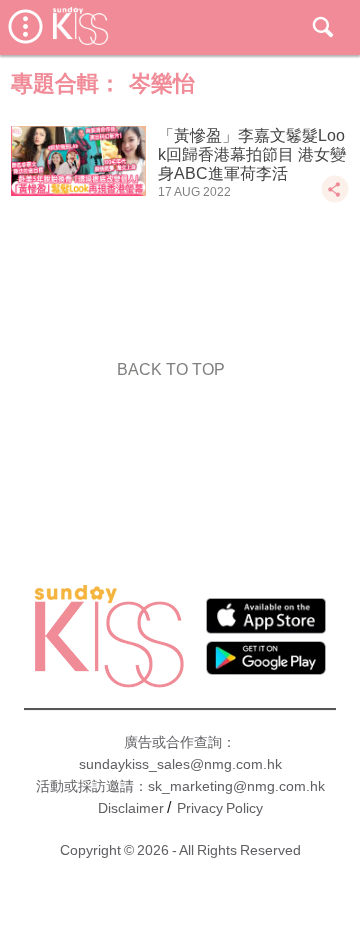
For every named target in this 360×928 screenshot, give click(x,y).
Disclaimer (131, 808)
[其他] (335, 198)
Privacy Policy (220, 808)
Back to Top (171, 369)
